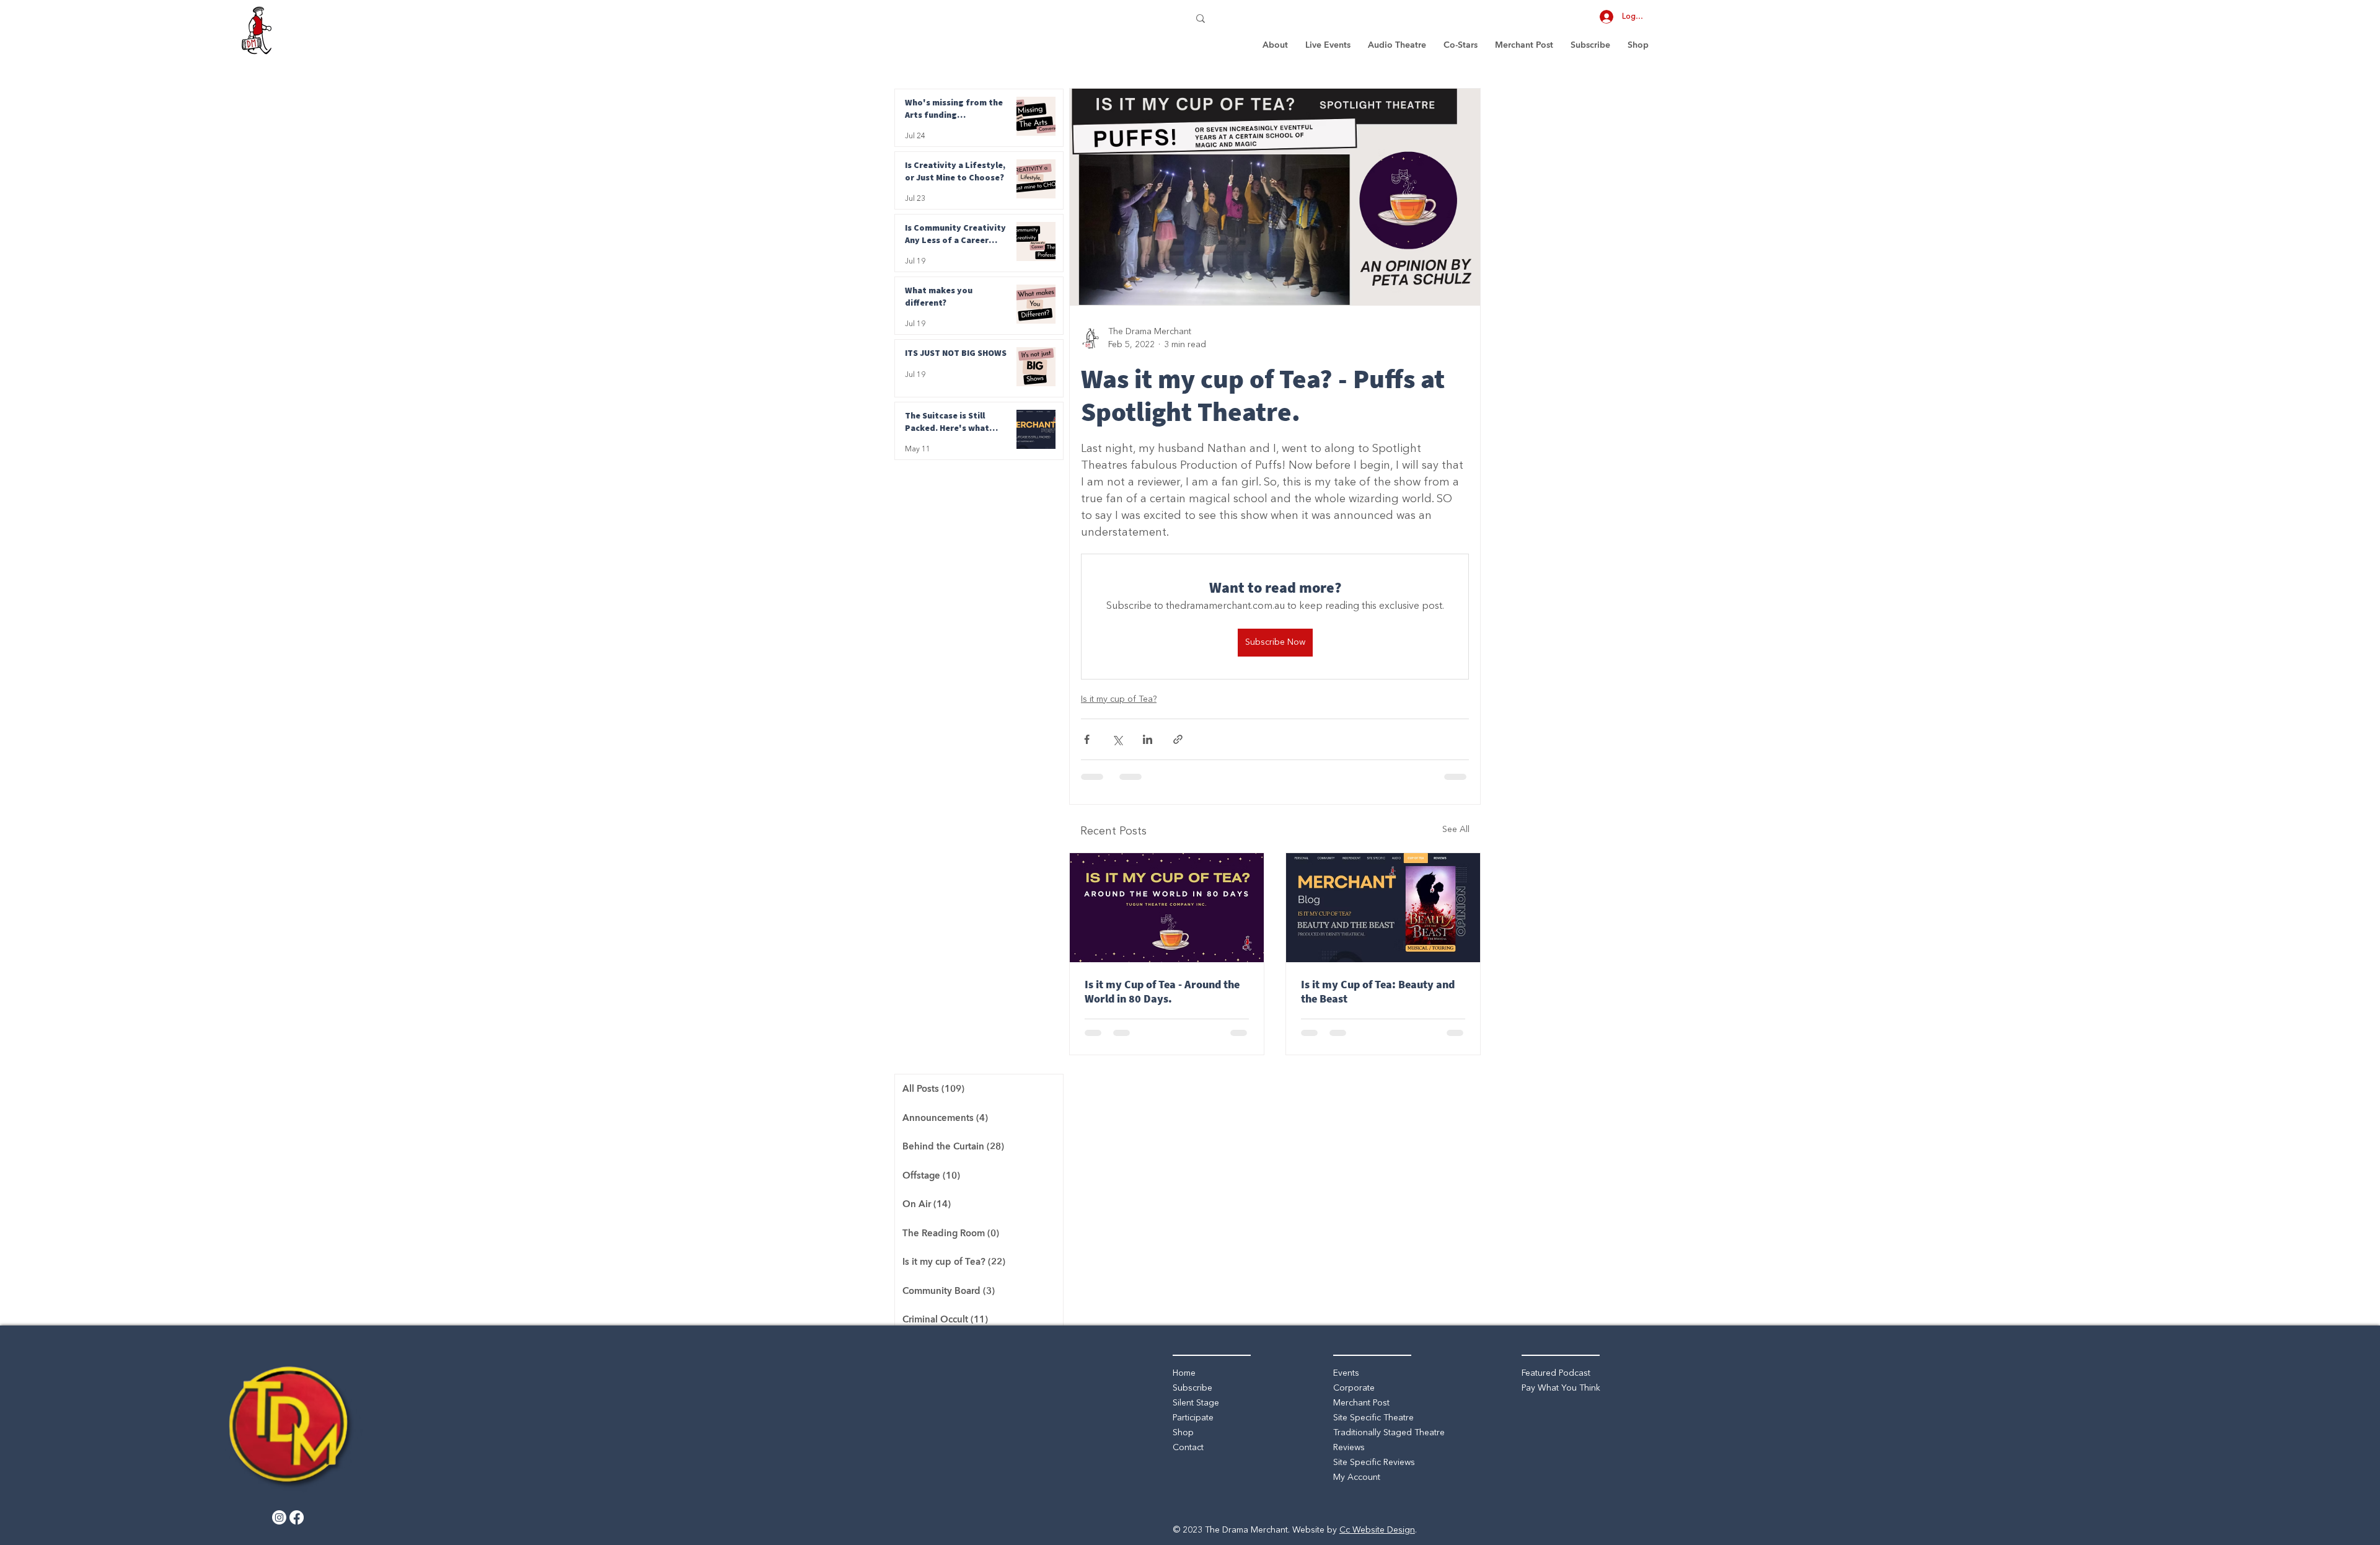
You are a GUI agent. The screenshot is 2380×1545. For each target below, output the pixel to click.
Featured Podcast (1556, 1373)
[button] (1328, 45)
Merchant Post (1361, 1403)
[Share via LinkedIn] (1148, 739)
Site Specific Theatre (1373, 1418)
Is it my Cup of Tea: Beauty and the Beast (1378, 991)
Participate (1193, 1418)
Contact (1188, 1448)
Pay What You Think (1561, 1388)
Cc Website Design (1377, 1530)
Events (1346, 1373)
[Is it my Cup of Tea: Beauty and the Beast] (1383, 908)
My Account (1357, 1477)
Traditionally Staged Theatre (1389, 1433)
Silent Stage (1196, 1403)
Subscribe (1192, 1388)
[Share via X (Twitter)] (1117, 739)
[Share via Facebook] (1087, 739)
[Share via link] (1178, 739)
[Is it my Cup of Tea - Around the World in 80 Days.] (1167, 908)
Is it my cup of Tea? (1119, 699)
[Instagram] (279, 1517)
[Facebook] (297, 1517)
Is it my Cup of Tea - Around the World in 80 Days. (1162, 991)
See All (1456, 830)
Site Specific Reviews (1374, 1463)
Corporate (1354, 1388)
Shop (1183, 1433)
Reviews (1349, 1448)
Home (1184, 1373)
